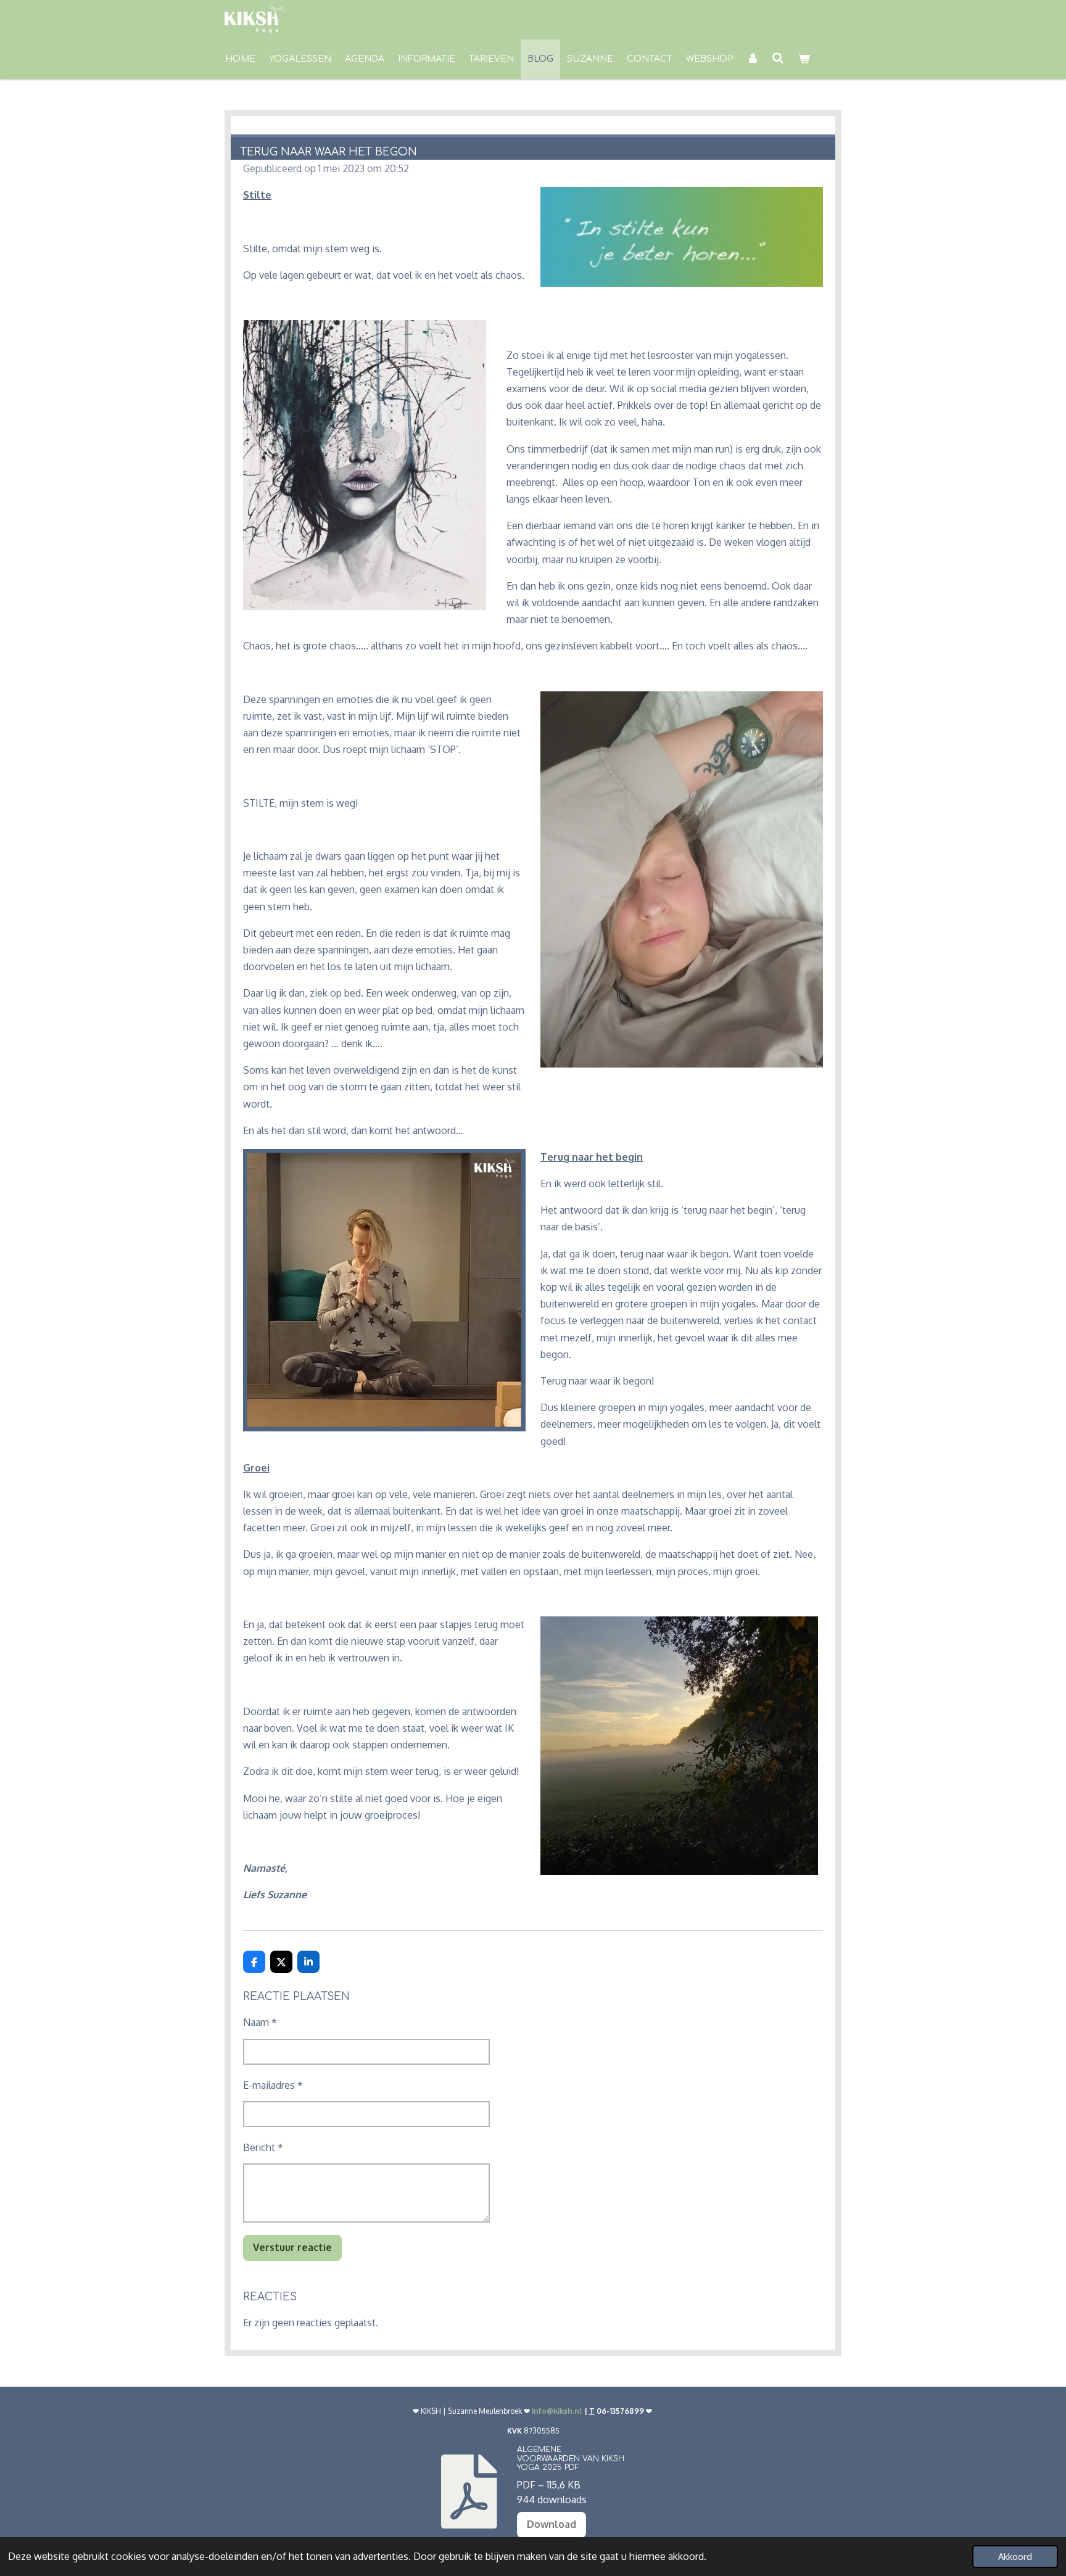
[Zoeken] (779, 59)
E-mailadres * (273, 2085)
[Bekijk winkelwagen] (804, 59)
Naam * (260, 2022)
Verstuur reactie (292, 2247)
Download (552, 2524)
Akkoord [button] (1015, 2556)
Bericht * (263, 2147)
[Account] (753, 59)
